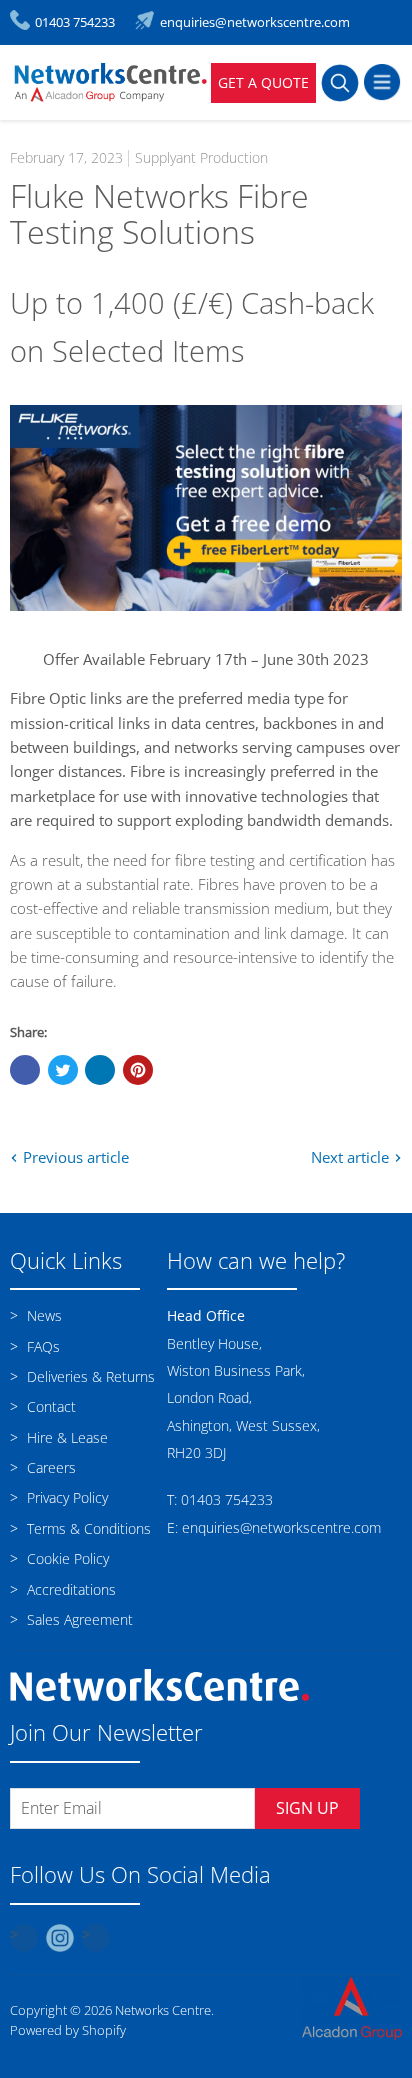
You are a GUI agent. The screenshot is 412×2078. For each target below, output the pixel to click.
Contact (49, 1406)
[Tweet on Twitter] (63, 1070)
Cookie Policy (66, 1558)
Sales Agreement (78, 1619)
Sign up (307, 1808)
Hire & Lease (65, 1437)
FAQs (41, 1346)
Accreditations (69, 1589)
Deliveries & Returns (89, 1376)
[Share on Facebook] (25, 1070)
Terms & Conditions (87, 1528)
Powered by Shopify (68, 2030)
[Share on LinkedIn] (100, 1070)
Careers (49, 1467)
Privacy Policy (65, 1497)
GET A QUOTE (263, 82)
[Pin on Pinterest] (138, 1070)
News (42, 1315)
